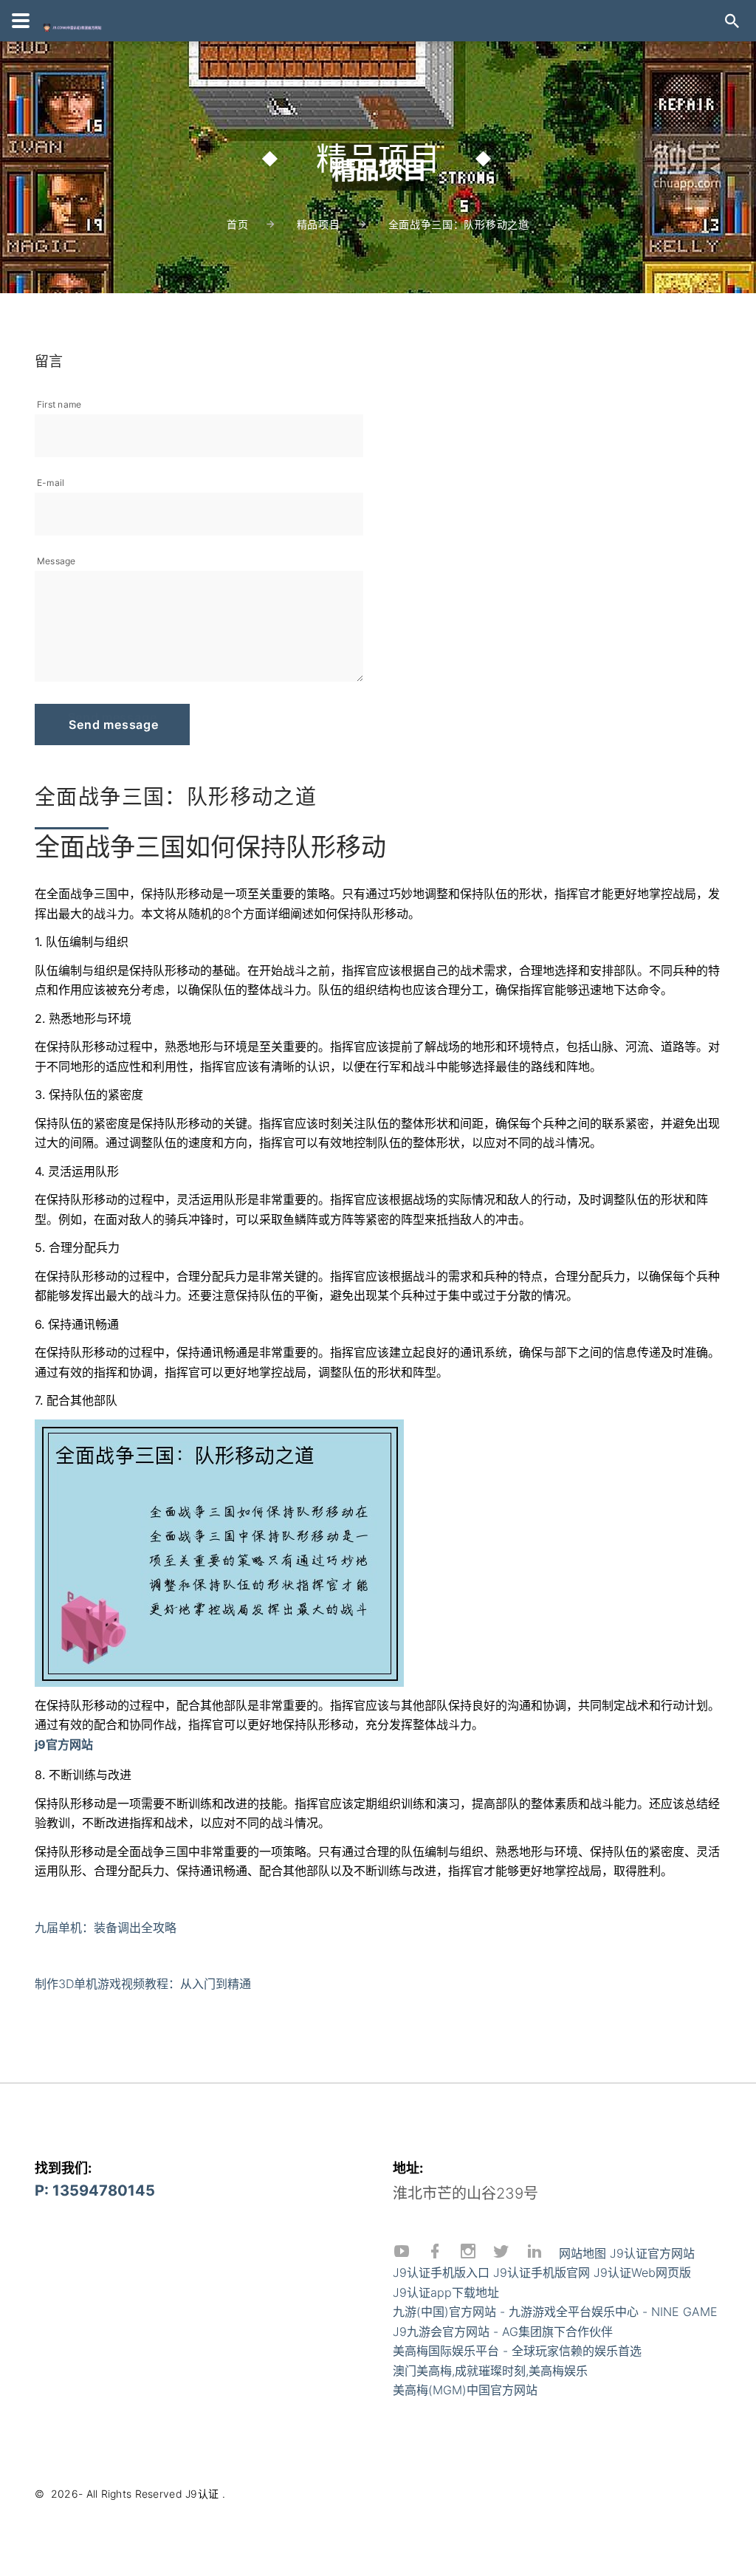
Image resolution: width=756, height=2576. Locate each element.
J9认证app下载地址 (446, 2292)
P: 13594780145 (95, 2190)
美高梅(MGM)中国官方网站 (465, 2390)
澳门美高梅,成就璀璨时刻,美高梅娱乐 (490, 2371)
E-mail (51, 483)
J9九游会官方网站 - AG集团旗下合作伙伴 (503, 2332)
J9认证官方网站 (652, 2253)
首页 (237, 224)
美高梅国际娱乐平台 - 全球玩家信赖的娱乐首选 (517, 2351)
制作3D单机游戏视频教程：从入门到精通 (143, 1984)
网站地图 (583, 2253)
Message (56, 561)
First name (59, 404)
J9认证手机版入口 (441, 2272)
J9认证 (202, 2494)
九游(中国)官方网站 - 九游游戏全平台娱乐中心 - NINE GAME (555, 2312)
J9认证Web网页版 (642, 2272)
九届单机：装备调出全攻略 (106, 1928)
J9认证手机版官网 (542, 2272)
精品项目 (319, 224)
